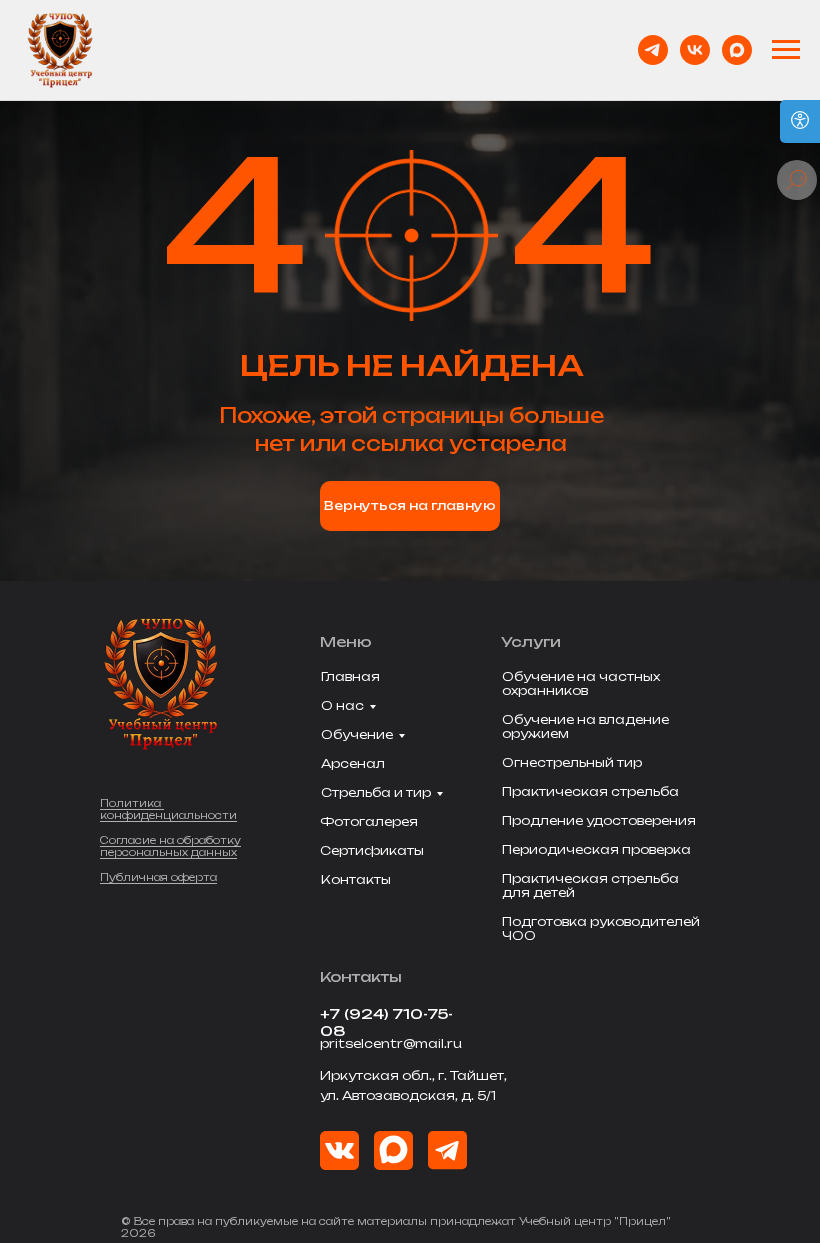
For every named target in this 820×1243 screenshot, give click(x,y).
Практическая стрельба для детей (590, 885)
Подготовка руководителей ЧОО (601, 928)
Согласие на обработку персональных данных (170, 846)
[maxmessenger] (737, 50)
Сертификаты (372, 850)
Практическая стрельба (590, 791)
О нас (342, 705)
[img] (393, 1150)
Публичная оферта (158, 877)
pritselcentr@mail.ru (391, 1043)
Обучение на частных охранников (581, 683)
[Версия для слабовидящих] (800, 121)
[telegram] (653, 50)
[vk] (695, 50)
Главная (350, 676)
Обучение (357, 734)
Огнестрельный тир (572, 762)
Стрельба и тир (376, 792)
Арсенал (353, 763)
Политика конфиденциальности (168, 809)
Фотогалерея (369, 821)
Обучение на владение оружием (585, 726)
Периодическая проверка (596, 849)
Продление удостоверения (599, 820)
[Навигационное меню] (786, 50)
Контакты (356, 879)
